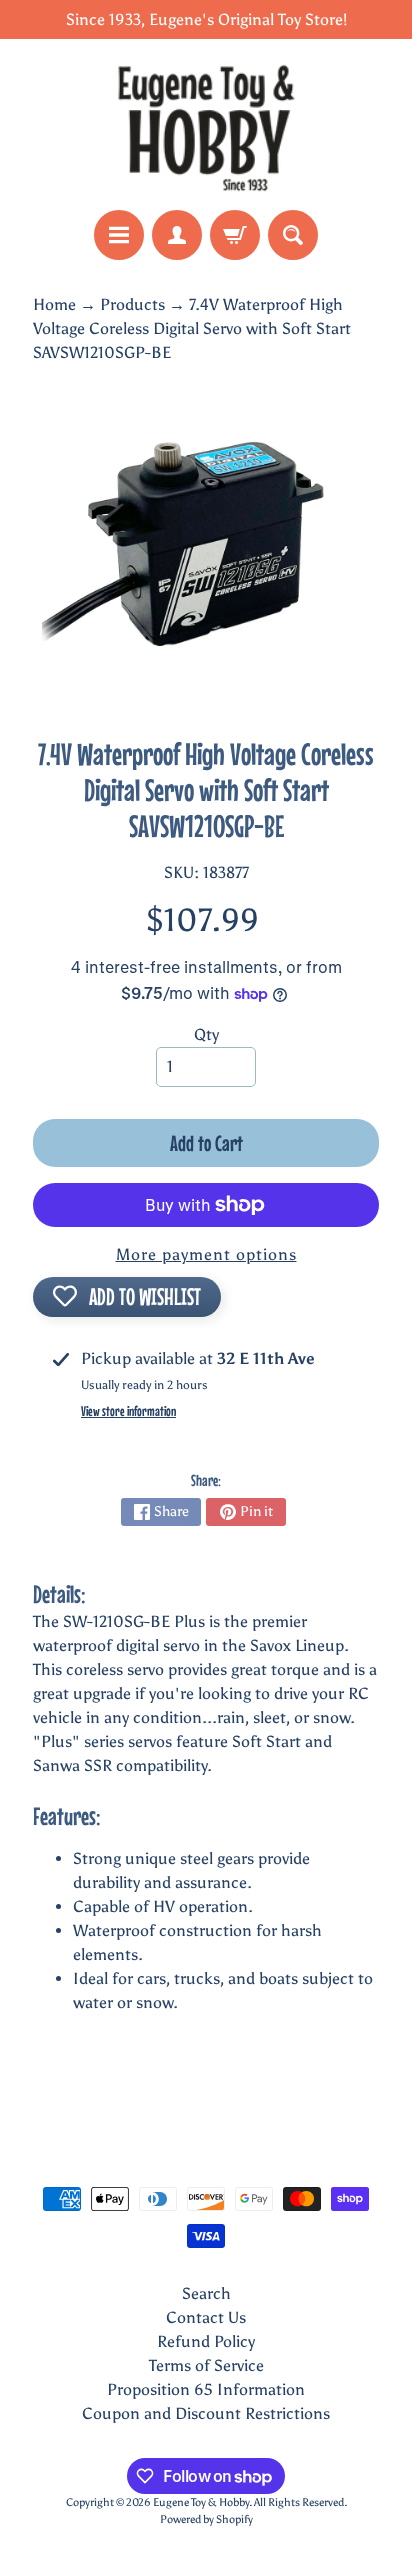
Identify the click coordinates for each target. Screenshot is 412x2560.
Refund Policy (206, 2341)
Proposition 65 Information (206, 2389)
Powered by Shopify (206, 2519)
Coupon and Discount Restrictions (206, 2413)
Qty (206, 1034)
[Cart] (235, 235)
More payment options (206, 1254)
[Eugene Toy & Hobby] (206, 124)
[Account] (177, 235)
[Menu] (119, 235)
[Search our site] (293, 235)
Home (54, 304)
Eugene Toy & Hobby (201, 2502)
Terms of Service (206, 2365)
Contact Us (206, 2317)
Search (206, 2293)
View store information (128, 1411)
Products (132, 304)
